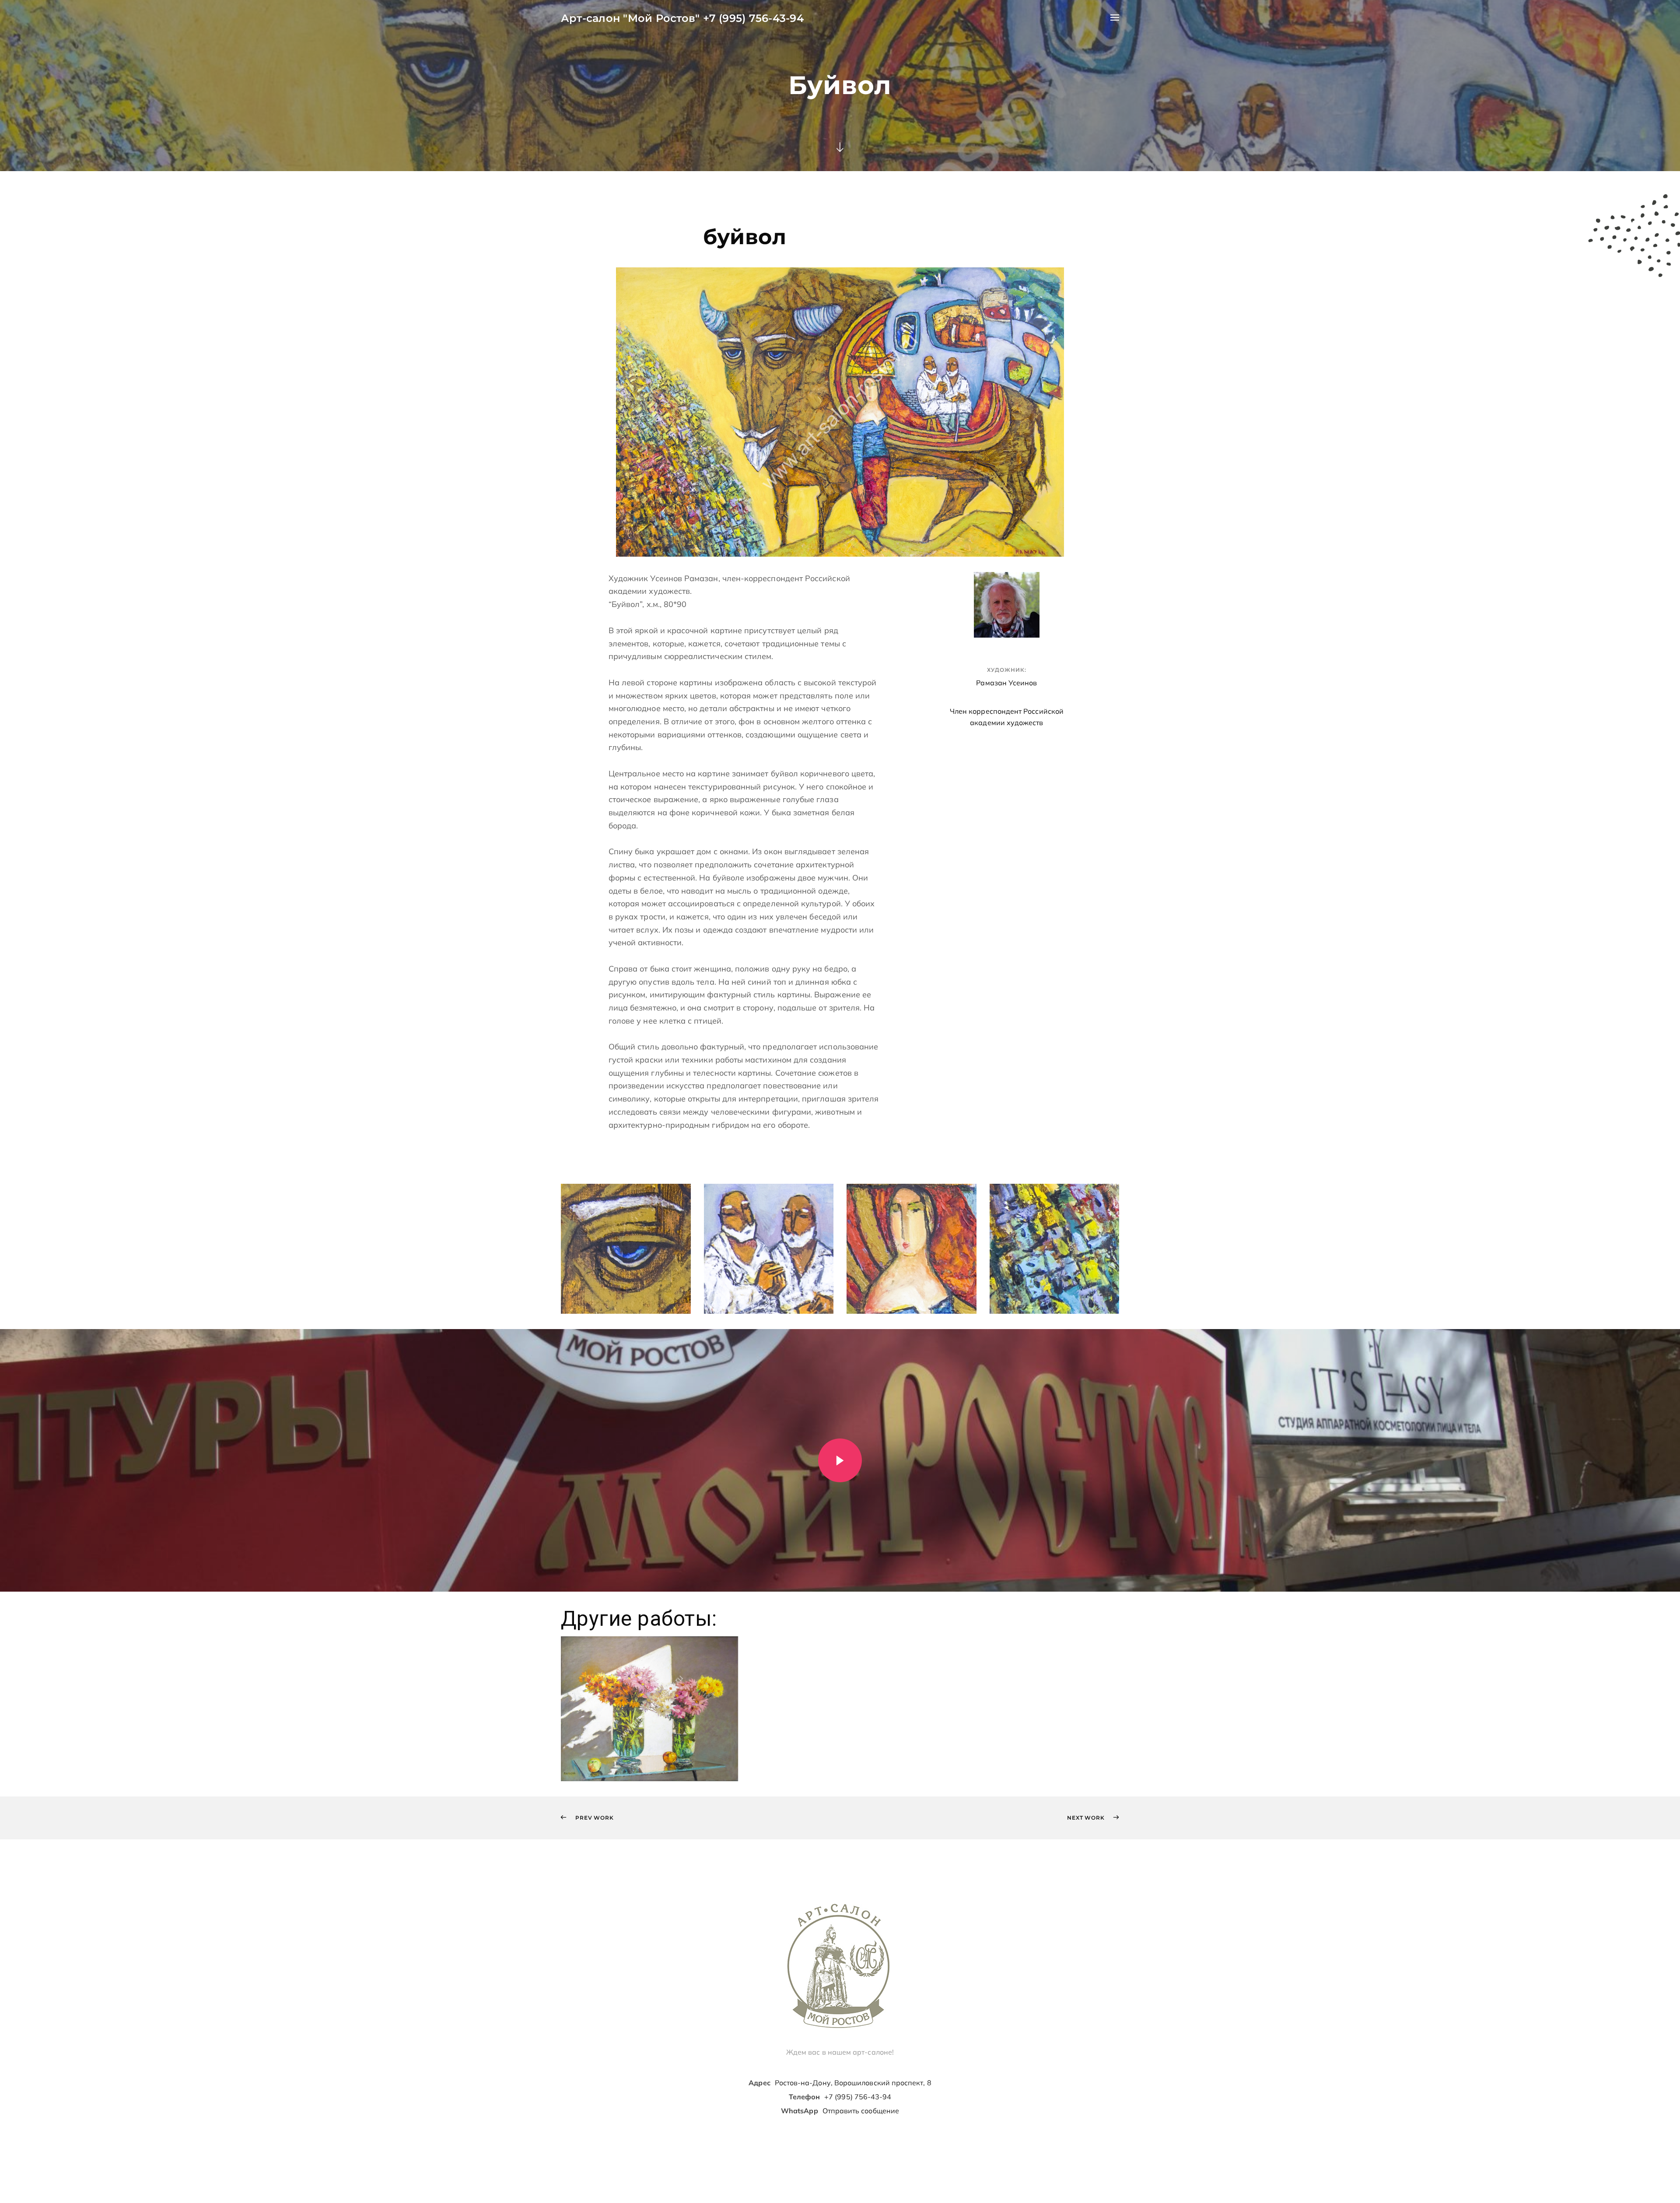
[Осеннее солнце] (649, 1709)
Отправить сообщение (861, 2111)
